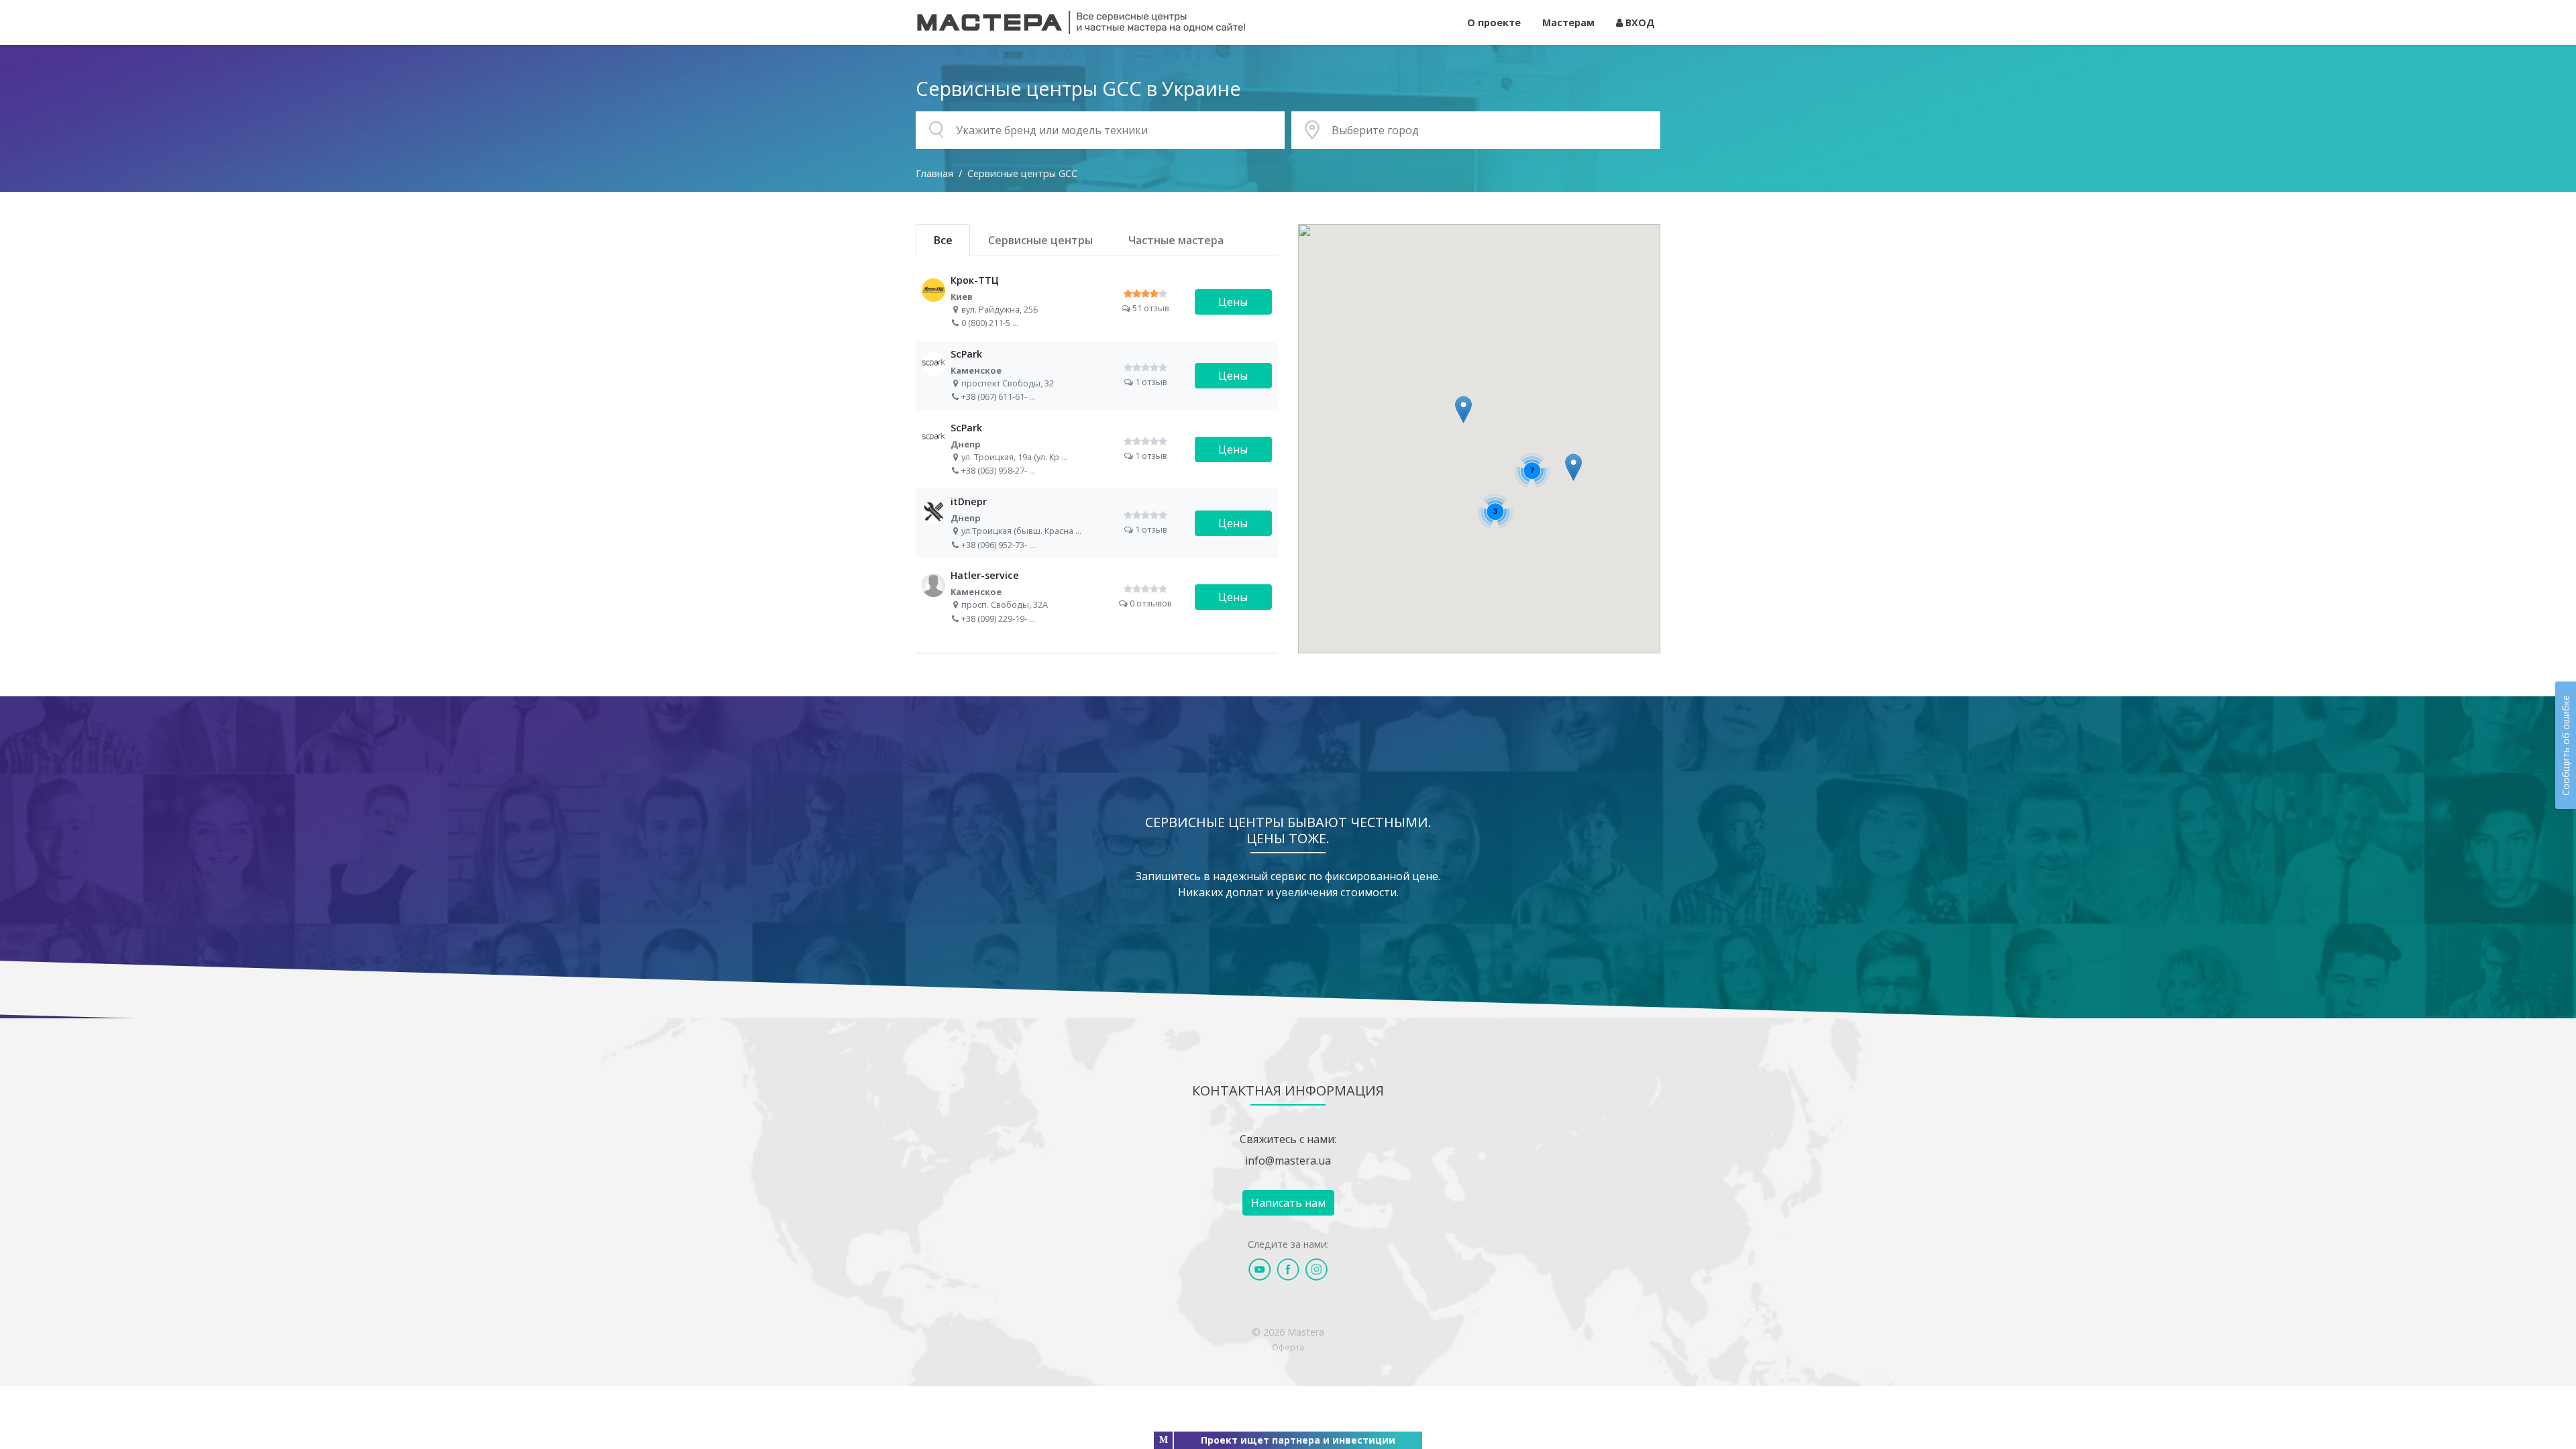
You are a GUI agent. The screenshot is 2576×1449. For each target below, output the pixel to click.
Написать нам (1288, 1203)
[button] (1573, 467)
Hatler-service (1097, 597)
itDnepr (1097, 523)
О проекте (1494, 22)
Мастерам (1568, 22)
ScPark (1097, 376)
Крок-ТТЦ (1097, 302)
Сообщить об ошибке (2566, 745)
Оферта (1288, 1347)
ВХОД (1639, 22)
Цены (1233, 302)
